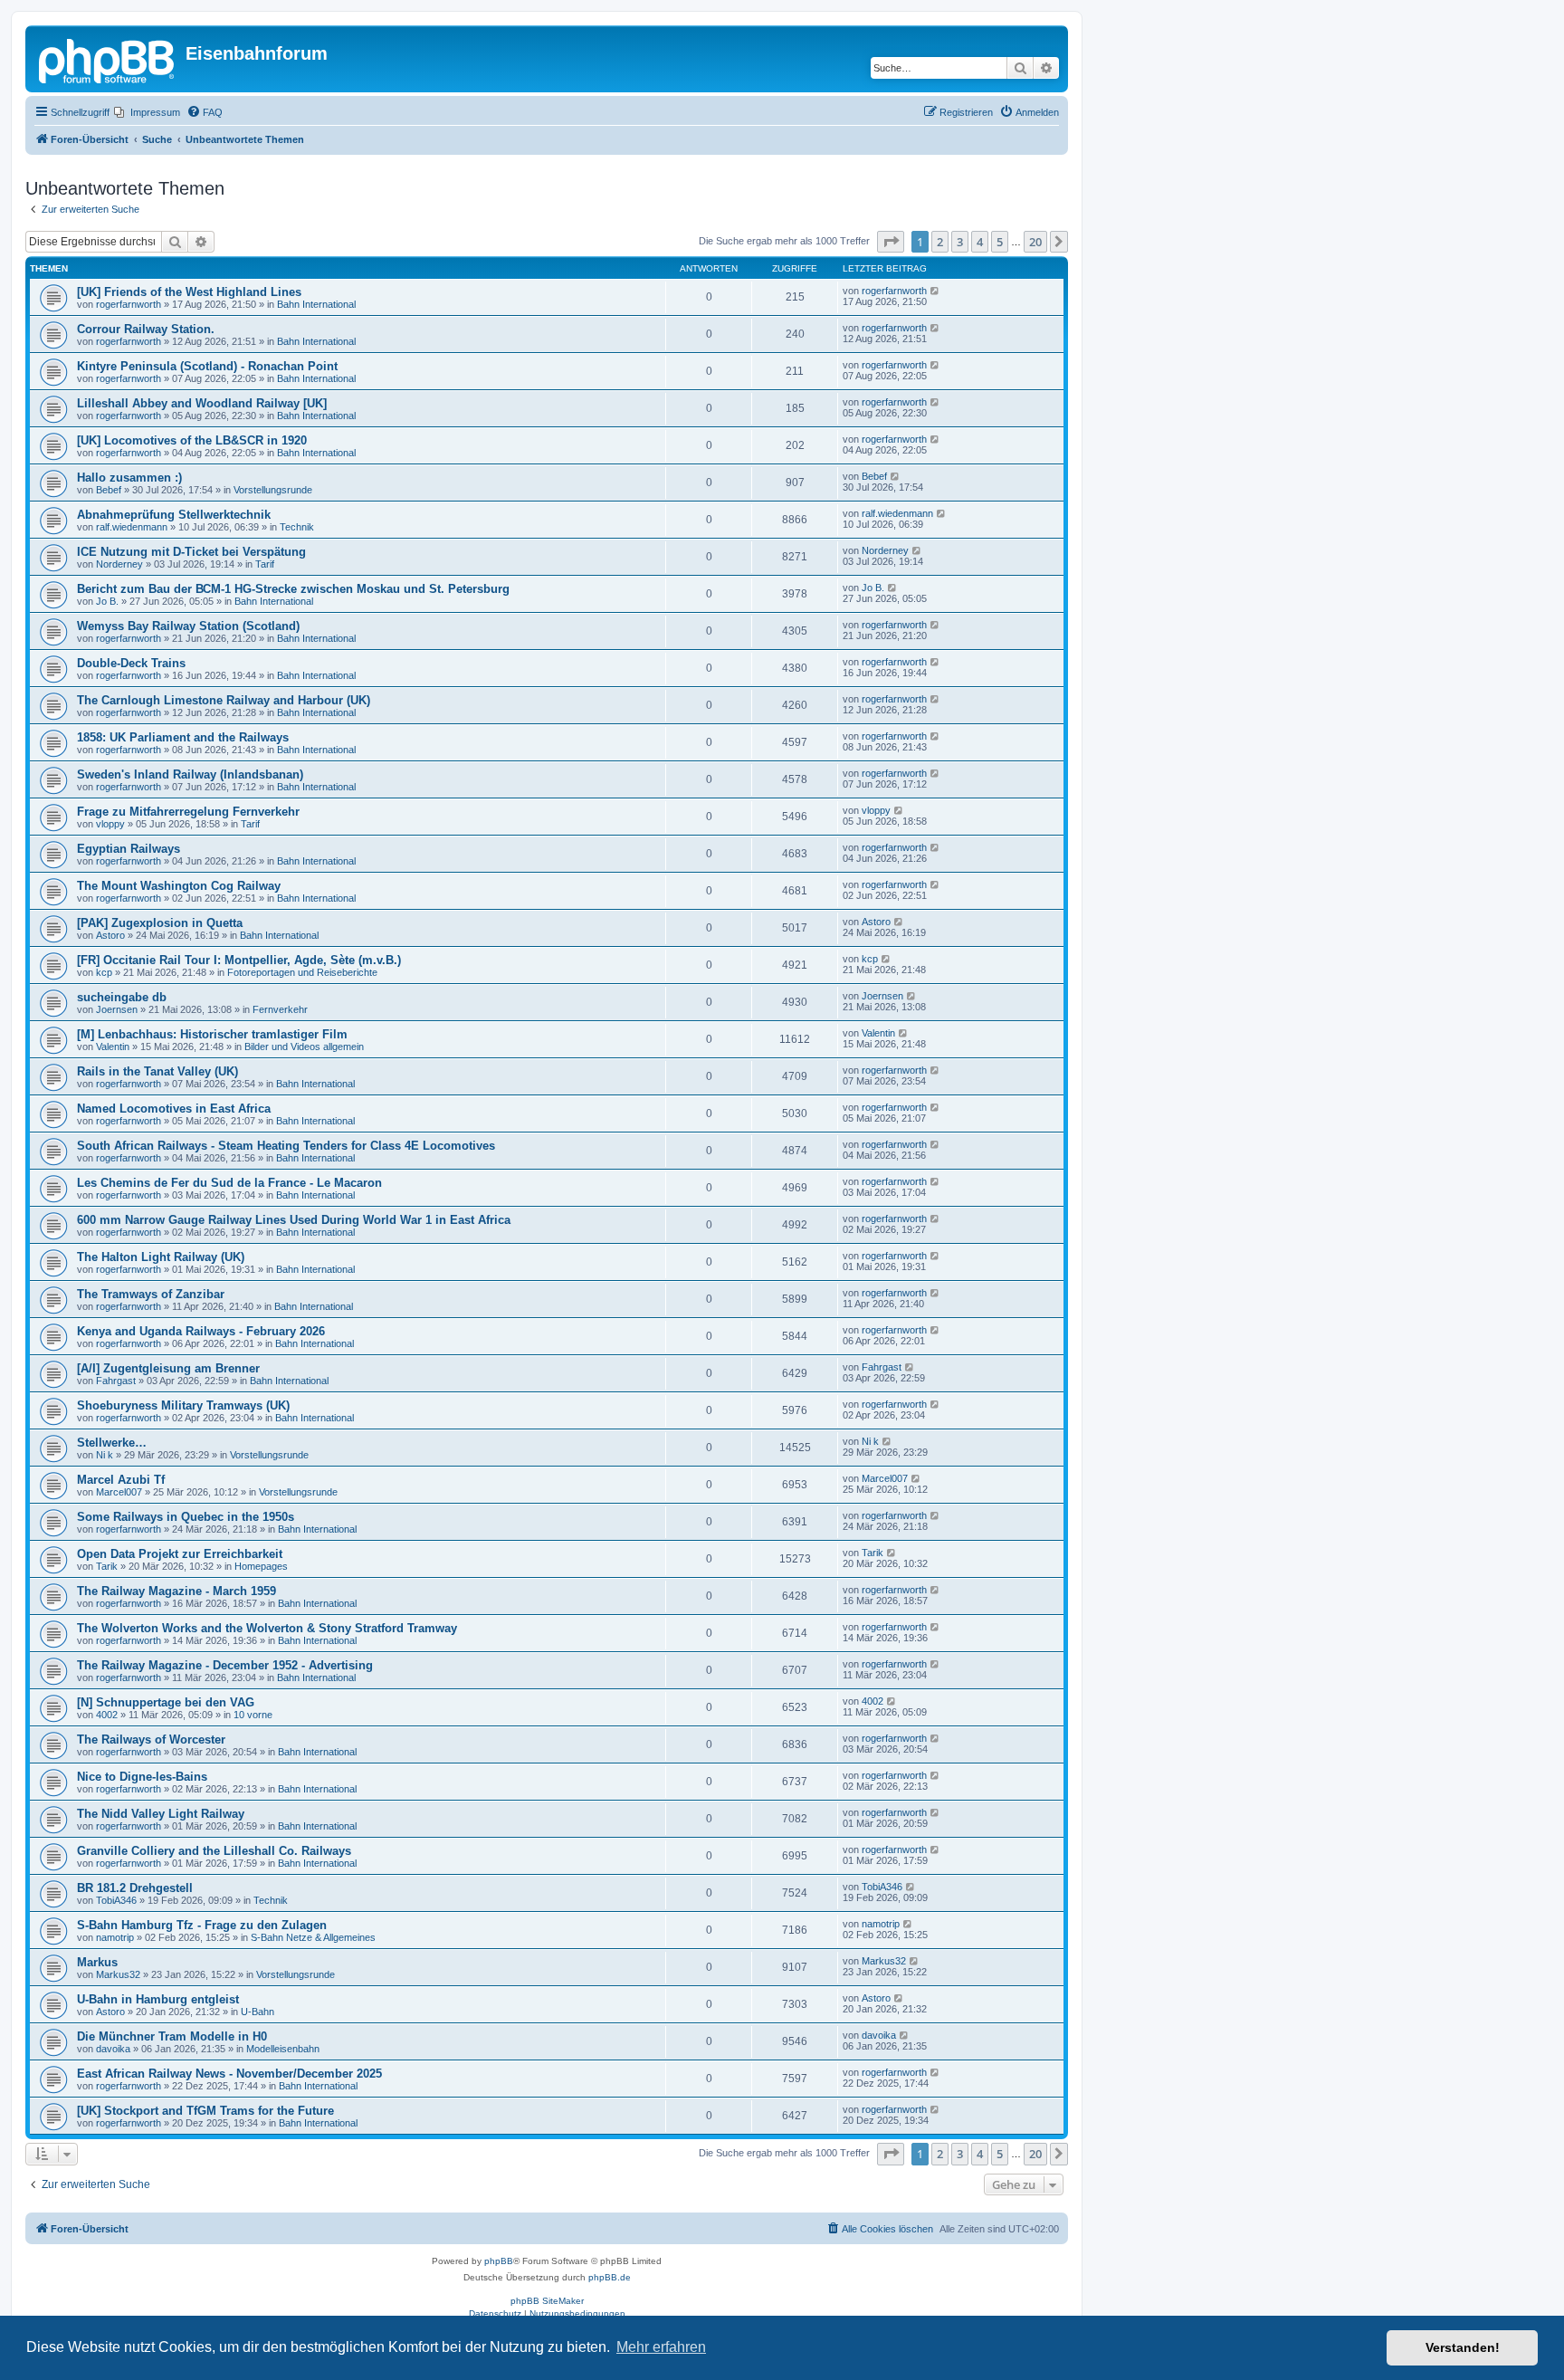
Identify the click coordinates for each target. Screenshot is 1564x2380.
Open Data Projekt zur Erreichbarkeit (180, 1554)
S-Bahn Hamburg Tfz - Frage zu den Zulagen (202, 1925)
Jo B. (107, 601)
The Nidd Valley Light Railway (161, 1814)
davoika (113, 2049)
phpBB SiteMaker (547, 2301)
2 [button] (940, 242)
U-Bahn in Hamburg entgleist (158, 1999)
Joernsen (117, 1009)
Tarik (107, 1566)
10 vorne (253, 1715)
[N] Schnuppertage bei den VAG (166, 1702)
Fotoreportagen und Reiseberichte (302, 972)
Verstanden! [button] (1463, 2347)
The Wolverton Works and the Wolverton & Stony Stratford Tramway (267, 1628)
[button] (891, 242)
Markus (97, 1962)
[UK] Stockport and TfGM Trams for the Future (205, 2111)
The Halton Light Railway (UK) (161, 1257)
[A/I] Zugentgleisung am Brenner (168, 1368)
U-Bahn (257, 2012)
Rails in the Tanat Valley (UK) (157, 1071)
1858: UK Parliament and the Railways (183, 737)
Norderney (119, 564)
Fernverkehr (280, 1009)
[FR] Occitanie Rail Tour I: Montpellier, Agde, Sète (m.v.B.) (239, 960)
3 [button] (960, 242)
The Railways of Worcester (151, 1740)
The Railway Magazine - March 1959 (176, 1591)
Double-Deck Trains (131, 663)
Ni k (105, 1455)
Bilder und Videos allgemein (304, 1047)
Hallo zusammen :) (129, 478)
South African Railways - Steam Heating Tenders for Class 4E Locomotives (286, 1146)
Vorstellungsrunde (273, 490)
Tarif (265, 564)
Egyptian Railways (129, 849)
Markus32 (118, 1974)
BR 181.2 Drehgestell (135, 1888)
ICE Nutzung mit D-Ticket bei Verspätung (191, 552)
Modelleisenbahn (283, 2049)
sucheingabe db (122, 997)
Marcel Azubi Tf (121, 1480)
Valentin (113, 1047)
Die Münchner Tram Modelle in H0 (172, 2036)
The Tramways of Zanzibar (151, 1294)
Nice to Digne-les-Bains (142, 1777)
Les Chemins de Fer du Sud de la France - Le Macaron (229, 1183)
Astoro (110, 935)
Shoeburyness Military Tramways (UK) (183, 1405)
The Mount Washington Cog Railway (179, 886)
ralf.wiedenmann (132, 527)
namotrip (115, 1937)
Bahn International (316, 304)
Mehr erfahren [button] (661, 2347)
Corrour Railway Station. (146, 329)
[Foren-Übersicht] (108, 59)
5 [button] (1000, 242)
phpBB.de (610, 2277)
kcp (104, 972)
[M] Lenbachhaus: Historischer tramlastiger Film (212, 1034)
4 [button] (980, 242)
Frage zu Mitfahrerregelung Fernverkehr (188, 812)
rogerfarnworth (129, 304)
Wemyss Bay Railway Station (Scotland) (188, 626)
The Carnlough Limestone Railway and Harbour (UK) (224, 700)
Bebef (109, 490)
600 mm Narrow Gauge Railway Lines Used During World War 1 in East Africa (294, 1220)
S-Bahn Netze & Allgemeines (313, 1937)
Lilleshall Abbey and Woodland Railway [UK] (202, 403)
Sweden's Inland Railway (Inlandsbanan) (190, 774)
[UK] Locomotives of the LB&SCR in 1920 (192, 440)
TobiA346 (116, 1900)
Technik (297, 527)
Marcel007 (119, 1492)
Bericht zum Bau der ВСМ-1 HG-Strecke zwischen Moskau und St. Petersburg (293, 589)
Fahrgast (116, 1381)
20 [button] (1035, 242)
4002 (107, 1715)
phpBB (499, 2261)
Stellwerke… (112, 1443)
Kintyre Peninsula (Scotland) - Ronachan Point (207, 366)
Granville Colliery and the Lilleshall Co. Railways (214, 1851)
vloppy (110, 824)
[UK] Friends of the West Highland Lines (189, 292)
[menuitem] (147, 112)
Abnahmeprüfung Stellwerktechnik (174, 515)
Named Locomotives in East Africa (174, 1109)
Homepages (261, 1566)
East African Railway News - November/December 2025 (229, 2074)
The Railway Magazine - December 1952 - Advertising (225, 1665)
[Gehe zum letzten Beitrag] (935, 291)
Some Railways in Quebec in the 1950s (186, 1517)
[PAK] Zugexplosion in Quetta (160, 923)
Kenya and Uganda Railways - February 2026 (201, 1331)
